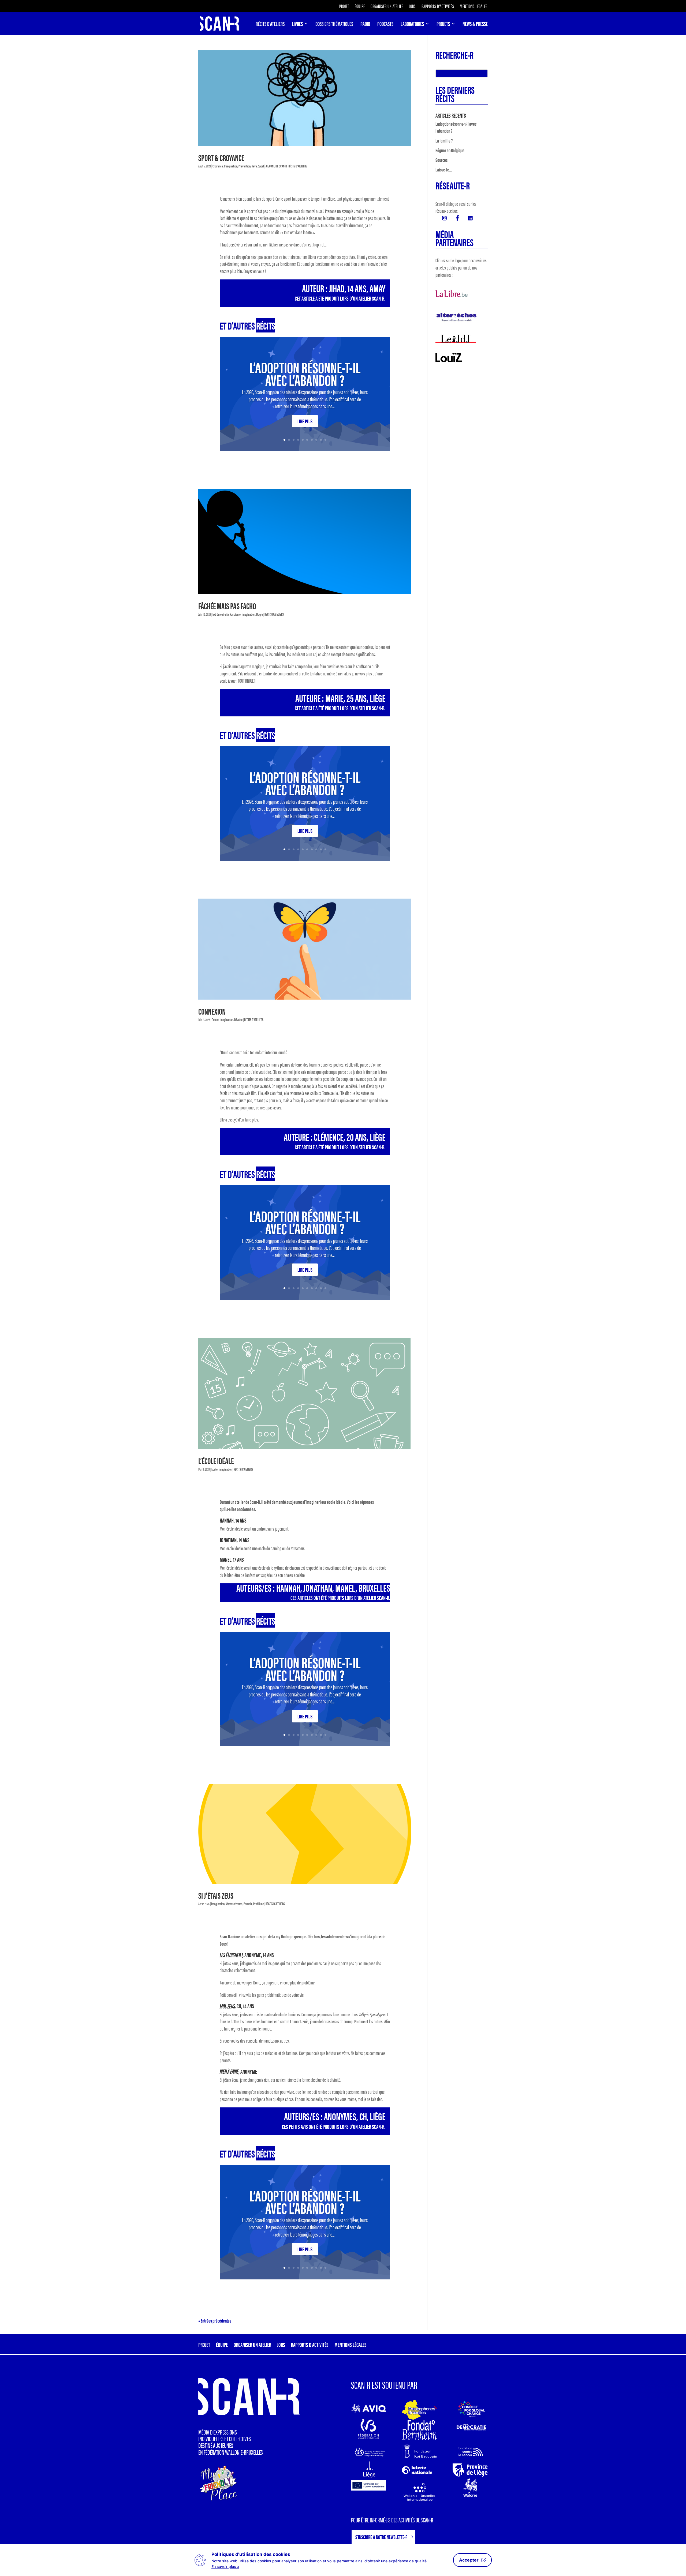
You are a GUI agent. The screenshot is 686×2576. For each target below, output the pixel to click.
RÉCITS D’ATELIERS (270, 25)
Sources (441, 160)
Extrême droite (221, 614)
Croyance (218, 166)
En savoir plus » (225, 2566)
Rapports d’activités (438, 7)
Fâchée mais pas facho (227, 606)
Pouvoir (248, 1904)
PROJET (344, 7)
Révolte (238, 1019)
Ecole (215, 1469)
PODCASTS (385, 25)
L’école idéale (216, 1461)
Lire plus (305, 421)
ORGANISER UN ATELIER (387, 7)
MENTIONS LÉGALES (474, 7)
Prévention (245, 166)
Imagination (231, 166)
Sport (261, 166)
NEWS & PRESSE (475, 25)
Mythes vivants (234, 1904)
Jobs (413, 7)
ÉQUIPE (360, 7)
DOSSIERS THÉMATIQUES (334, 25)
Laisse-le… (444, 169)
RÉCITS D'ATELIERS (297, 166)
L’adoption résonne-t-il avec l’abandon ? (305, 373)
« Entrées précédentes (215, 2321)
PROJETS (443, 25)
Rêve (254, 166)
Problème (259, 1904)
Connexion (212, 1011)
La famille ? (444, 141)
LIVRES (297, 25)
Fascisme (235, 614)
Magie (260, 614)
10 (325, 440)
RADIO (365, 25)
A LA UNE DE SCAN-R (276, 166)
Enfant (215, 1019)
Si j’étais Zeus (216, 1895)
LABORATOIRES (412, 25)
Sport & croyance (221, 157)
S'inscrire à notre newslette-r (381, 2537)
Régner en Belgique (450, 150)
